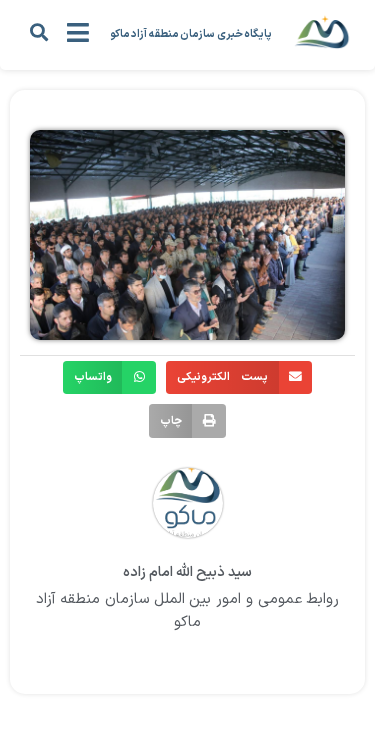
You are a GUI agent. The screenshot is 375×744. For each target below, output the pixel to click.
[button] (38, 31)
